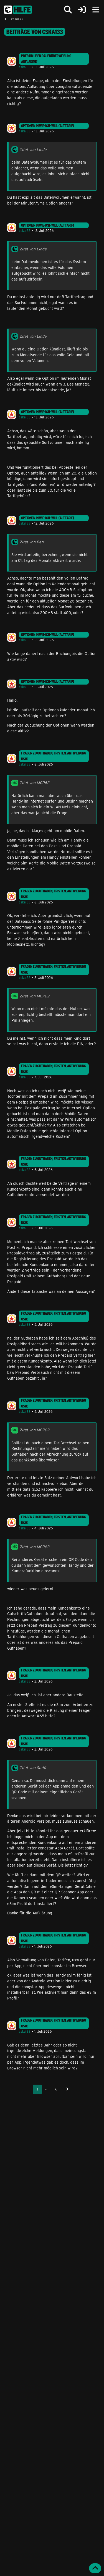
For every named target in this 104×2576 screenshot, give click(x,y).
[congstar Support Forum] (18, 10)
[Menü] (96, 10)
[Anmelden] (82, 10)
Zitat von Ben (31, 542)
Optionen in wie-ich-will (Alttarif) (48, 126)
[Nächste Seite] (66, 2089)
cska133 (25, 67)
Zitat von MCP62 (34, 783)
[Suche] (68, 10)
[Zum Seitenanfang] (95, 2568)
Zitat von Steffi (33, 1767)
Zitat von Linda (33, 149)
